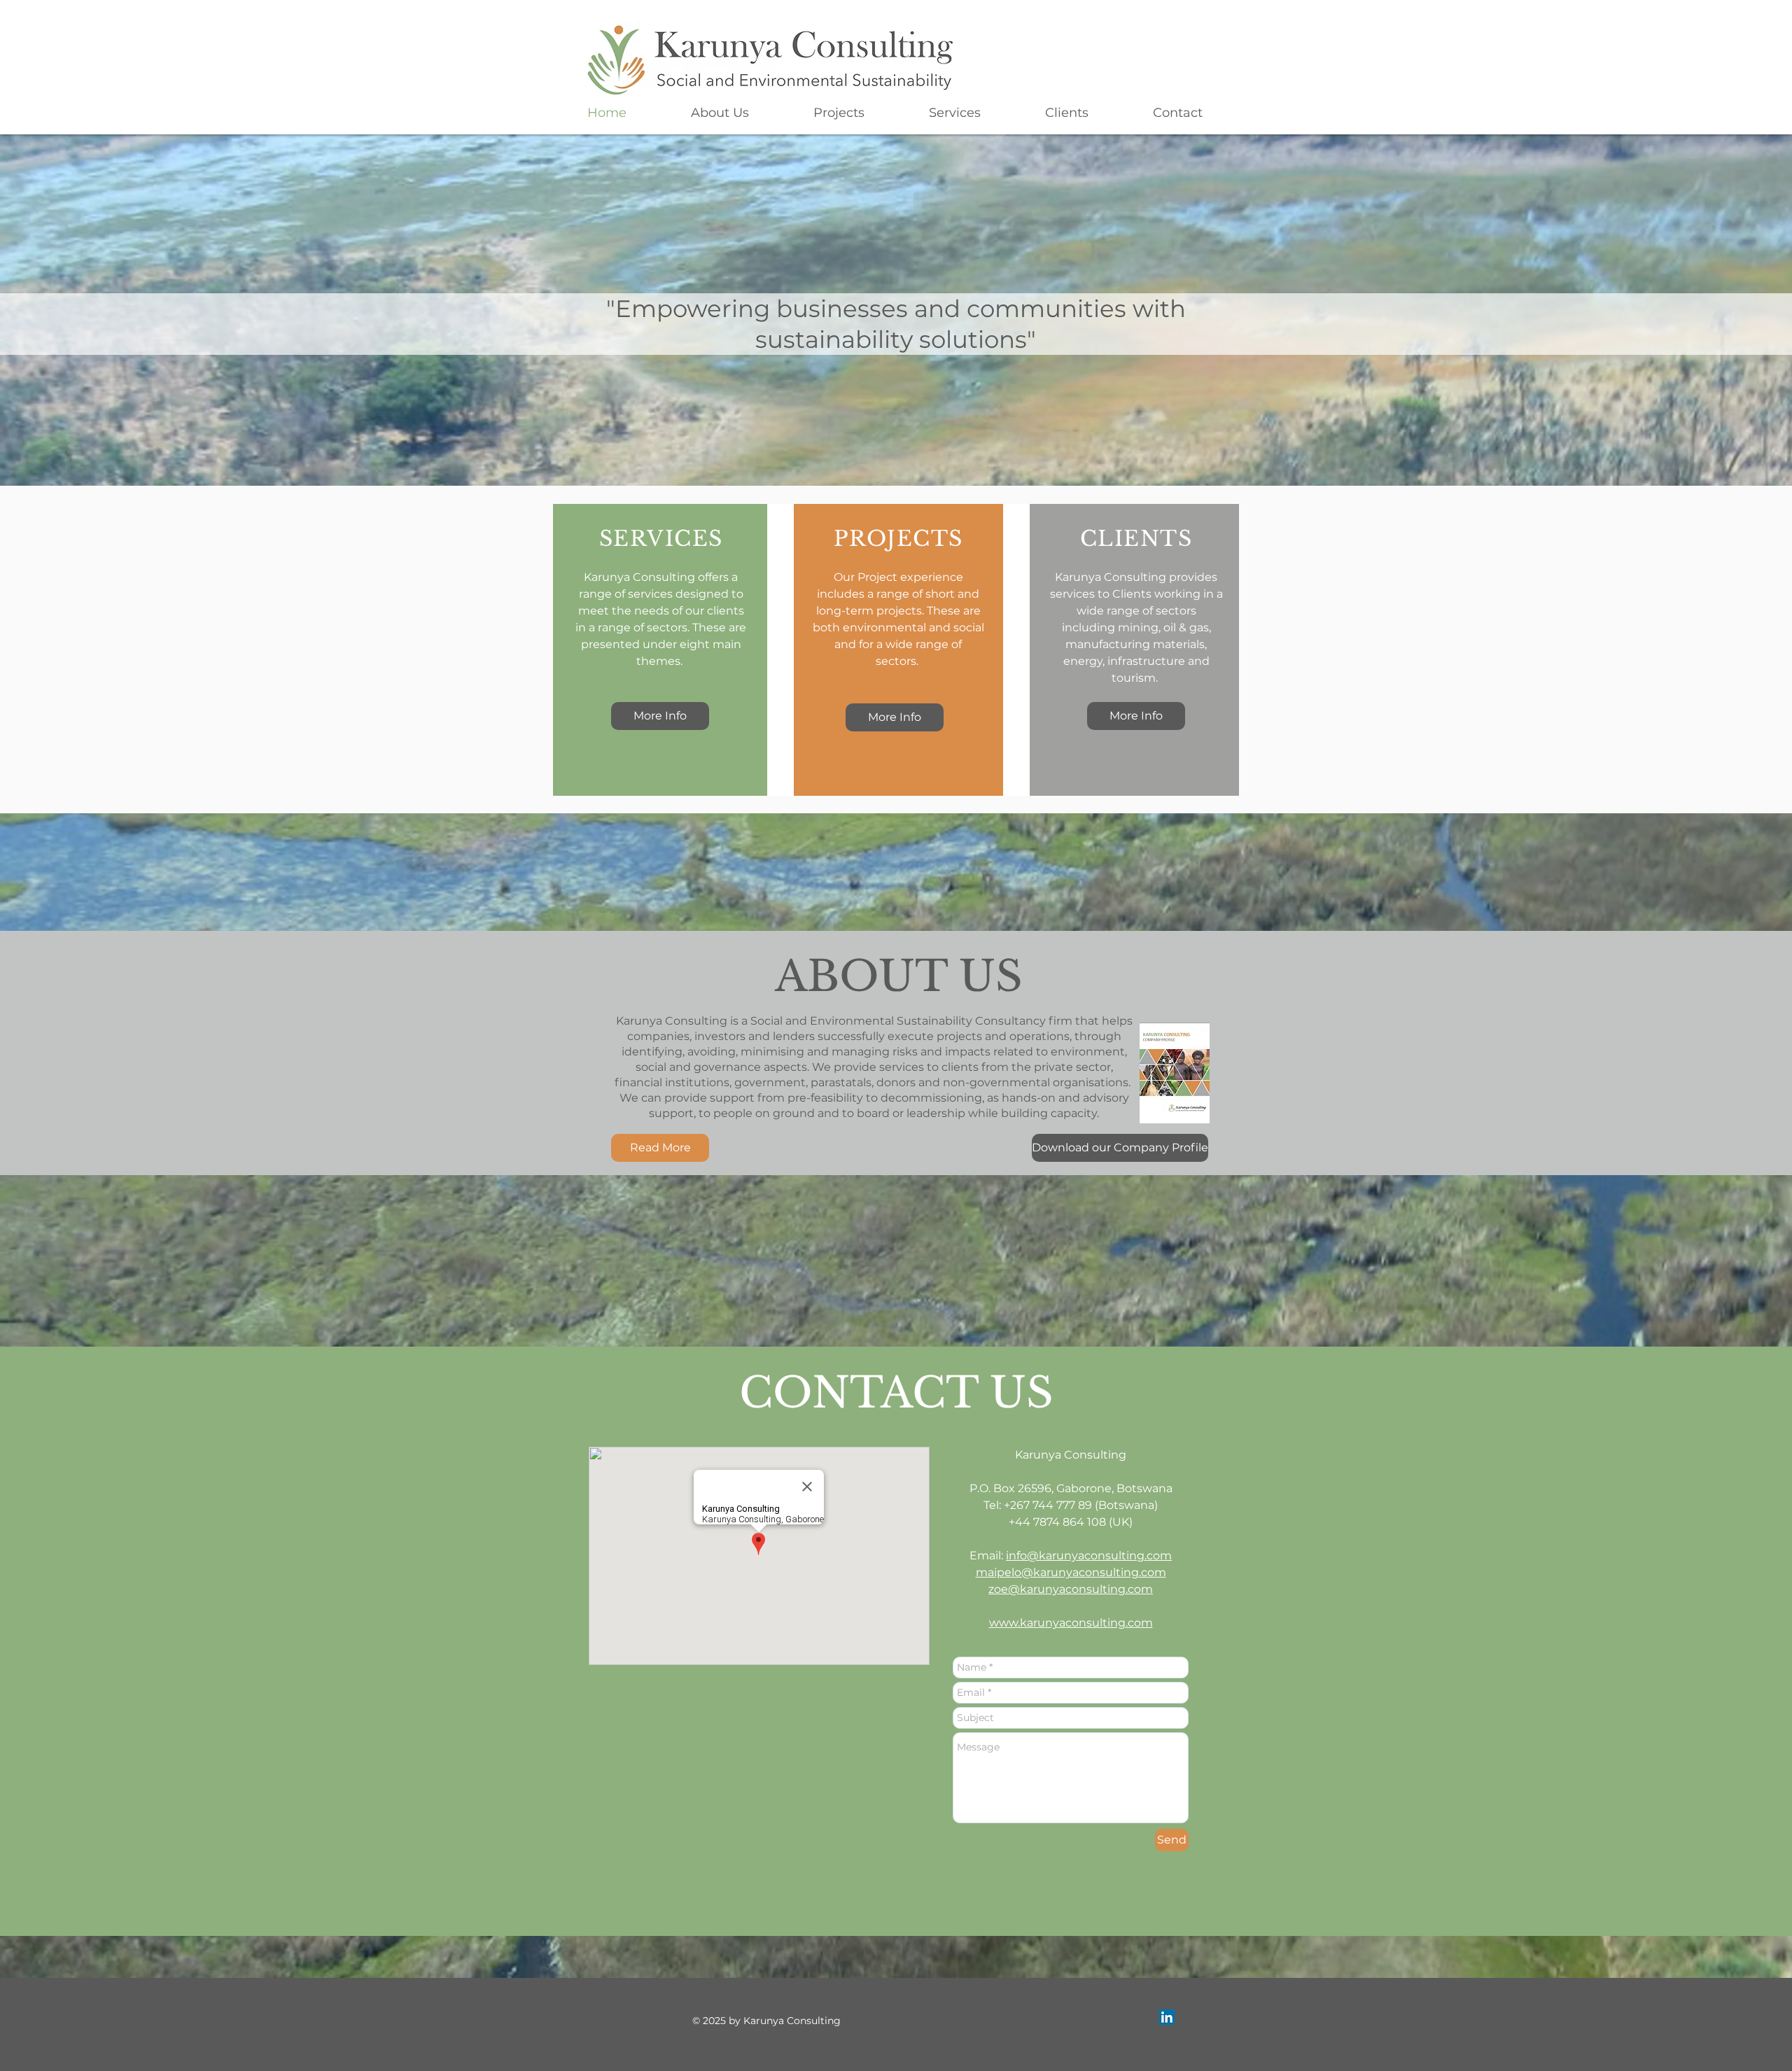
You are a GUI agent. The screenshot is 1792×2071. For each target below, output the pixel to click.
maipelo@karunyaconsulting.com (1071, 1572)
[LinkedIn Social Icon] (1167, 2017)
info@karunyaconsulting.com (1089, 1556)
